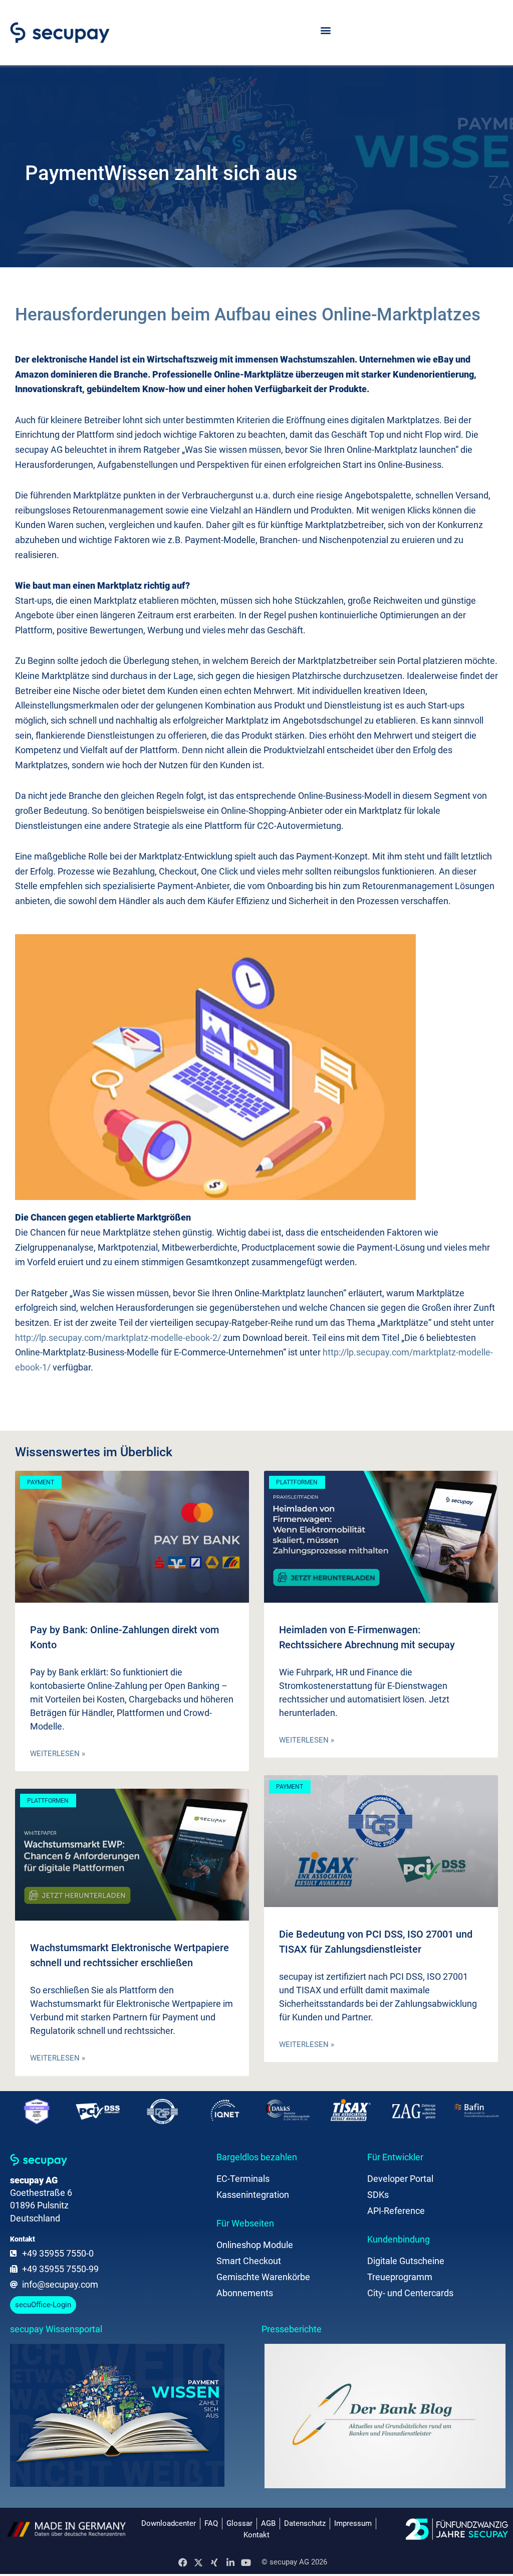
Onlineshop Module (255, 2245)
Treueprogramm (400, 2277)
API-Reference (396, 2211)
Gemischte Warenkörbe (263, 2277)
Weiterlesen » (58, 1754)
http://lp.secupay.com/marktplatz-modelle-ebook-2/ (118, 1338)
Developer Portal (400, 2179)
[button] (325, 30)
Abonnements (245, 2293)
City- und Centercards (410, 2293)
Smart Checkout (249, 2261)
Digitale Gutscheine (406, 2261)
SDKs (378, 2195)
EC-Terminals (243, 2179)
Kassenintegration (253, 2195)
